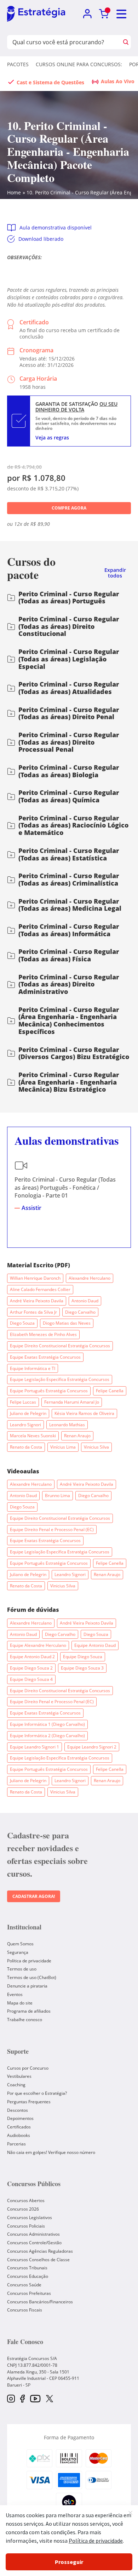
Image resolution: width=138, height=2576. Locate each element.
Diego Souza (22, 1323)
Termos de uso (22, 1969)
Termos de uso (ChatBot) (32, 1977)
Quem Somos (20, 1944)
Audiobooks (19, 2135)
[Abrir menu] (122, 14)
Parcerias (16, 2144)
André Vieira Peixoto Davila (37, 1301)
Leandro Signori (25, 1425)
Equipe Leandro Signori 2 (92, 1747)
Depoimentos (20, 2118)
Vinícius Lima (63, 1447)
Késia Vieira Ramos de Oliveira (84, 1413)
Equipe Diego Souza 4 (31, 1679)
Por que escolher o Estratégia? (37, 2093)
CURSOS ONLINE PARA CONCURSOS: (79, 64)
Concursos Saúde (24, 2285)
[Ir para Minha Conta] (87, 14)
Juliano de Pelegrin (28, 1413)
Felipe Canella (110, 1391)
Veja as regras (52, 437)
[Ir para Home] (36, 14)
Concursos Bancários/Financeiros (40, 2302)
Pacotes (18, 64)
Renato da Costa (26, 1447)
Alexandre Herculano (90, 1278)
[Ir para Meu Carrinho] (104, 14)
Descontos (18, 2110)
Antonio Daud (85, 1301)
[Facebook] (22, 2399)
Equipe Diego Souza (83, 1657)
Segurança (18, 1952)
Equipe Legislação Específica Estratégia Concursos (60, 1379)
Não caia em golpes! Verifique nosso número (51, 2152)
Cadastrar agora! (34, 1896)
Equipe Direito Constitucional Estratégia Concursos (60, 1346)
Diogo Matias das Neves (67, 1323)
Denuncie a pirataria (27, 1986)
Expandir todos (115, 573)
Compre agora (69, 508)
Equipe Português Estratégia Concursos (49, 1391)
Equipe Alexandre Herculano (38, 1645)
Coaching (16, 2085)
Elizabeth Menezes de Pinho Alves (43, 1334)
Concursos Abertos (26, 2200)
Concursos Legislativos (30, 2217)
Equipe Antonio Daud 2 (32, 1657)
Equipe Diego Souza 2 (31, 1668)
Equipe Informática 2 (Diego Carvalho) (47, 1736)
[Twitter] (50, 2399)
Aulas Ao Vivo (118, 81)
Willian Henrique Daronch (35, 1278)
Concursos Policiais (26, 2226)
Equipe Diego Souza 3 (82, 1668)
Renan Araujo (77, 1436)
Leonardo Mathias (67, 1425)
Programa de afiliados (29, 2011)
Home (14, 192)
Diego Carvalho (80, 1312)
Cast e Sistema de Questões (50, 82)
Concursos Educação (28, 2276)
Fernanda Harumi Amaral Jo (72, 1402)
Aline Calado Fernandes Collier (40, 1289)
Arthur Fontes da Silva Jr (33, 1312)
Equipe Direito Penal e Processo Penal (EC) (52, 1529)
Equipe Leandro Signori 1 (34, 1747)
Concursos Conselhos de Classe (38, 2260)
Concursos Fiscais (25, 2310)
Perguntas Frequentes (29, 2102)
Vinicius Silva (96, 1447)
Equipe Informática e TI (33, 1368)
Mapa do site (20, 2003)
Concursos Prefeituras (29, 2293)
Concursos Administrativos (33, 2234)
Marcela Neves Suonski (33, 1436)
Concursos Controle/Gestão (34, 2243)
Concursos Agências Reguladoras (40, 2251)
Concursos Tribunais (27, 2268)
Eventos (15, 1994)
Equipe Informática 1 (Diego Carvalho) (47, 1724)
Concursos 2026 (23, 2209)
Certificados (19, 2127)
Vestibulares (19, 2076)
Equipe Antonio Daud (95, 1645)
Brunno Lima (57, 1495)
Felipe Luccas (23, 1402)
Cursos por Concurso (28, 2068)
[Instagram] (11, 2399)
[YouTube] (35, 2399)
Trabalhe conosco (25, 2020)
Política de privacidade (29, 1961)
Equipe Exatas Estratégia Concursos (45, 1357)
